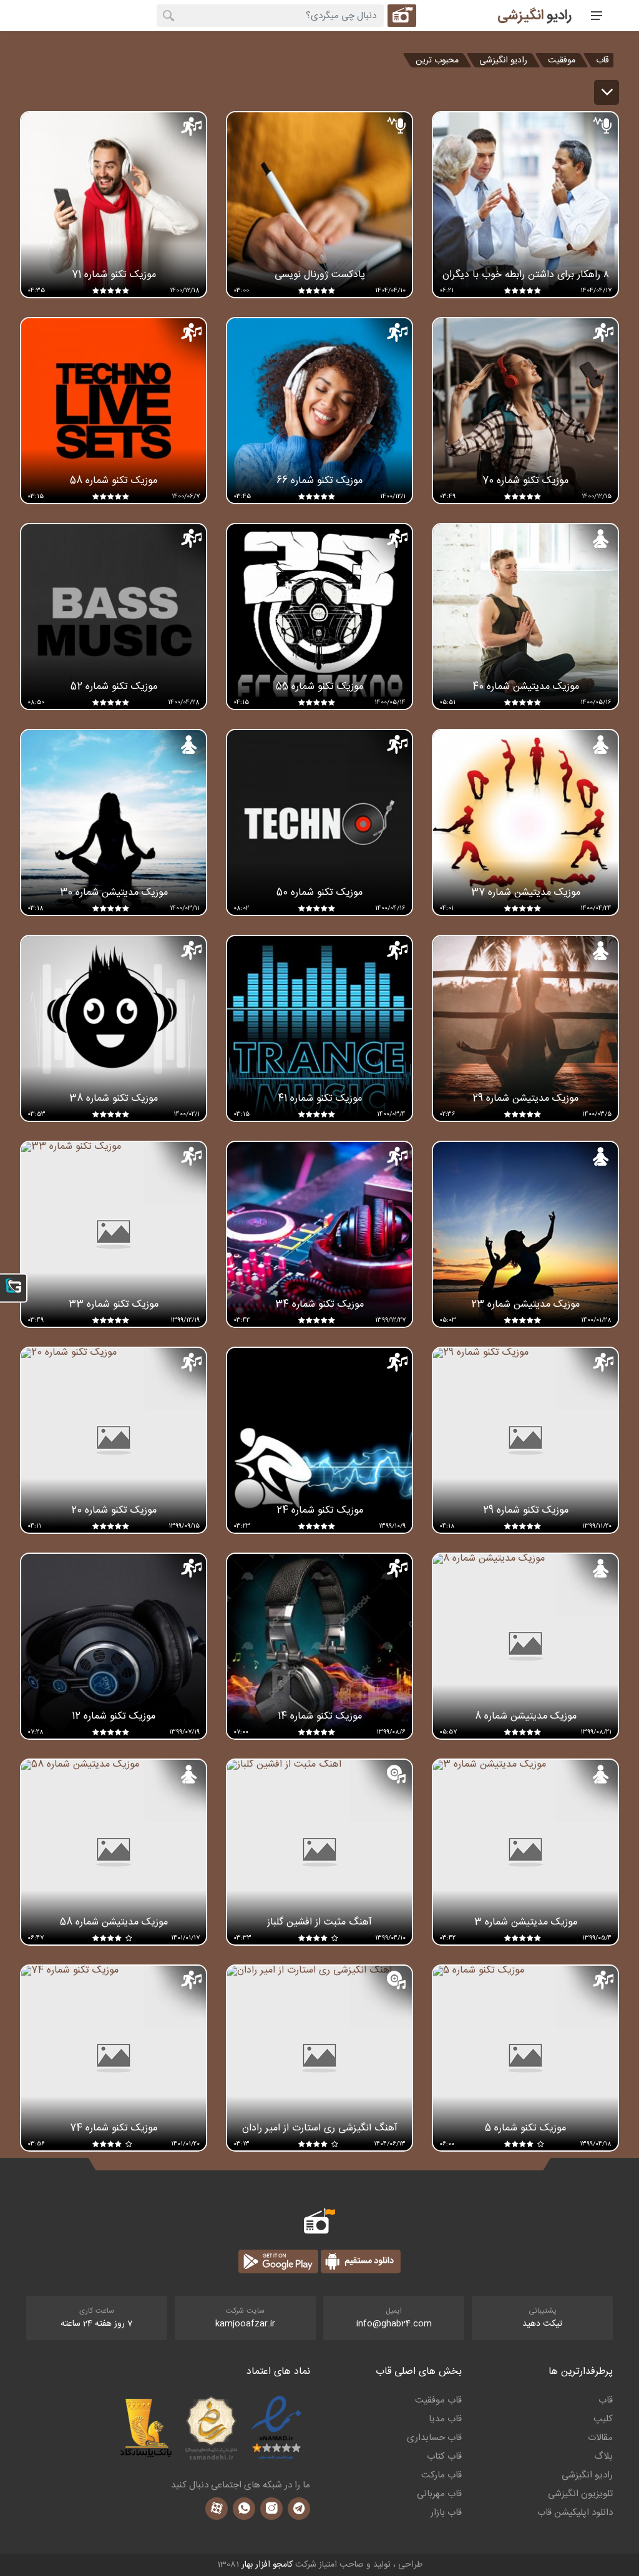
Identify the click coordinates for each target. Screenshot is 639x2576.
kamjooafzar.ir (245, 2324)
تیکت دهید (542, 2324)
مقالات (600, 2438)
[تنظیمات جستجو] (402, 16)
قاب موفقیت (438, 2401)
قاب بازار (446, 2513)
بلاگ (603, 2457)
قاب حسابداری (434, 2438)
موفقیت (562, 60)
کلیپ (603, 2419)
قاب (602, 60)
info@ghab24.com (394, 2324)
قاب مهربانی (439, 2494)
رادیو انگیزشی (503, 60)
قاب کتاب (444, 2457)
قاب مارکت (441, 2476)
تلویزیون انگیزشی (580, 2494)
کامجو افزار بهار (267, 2565)
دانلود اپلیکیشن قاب (575, 2513)
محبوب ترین (437, 60)
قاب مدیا (445, 2419)
